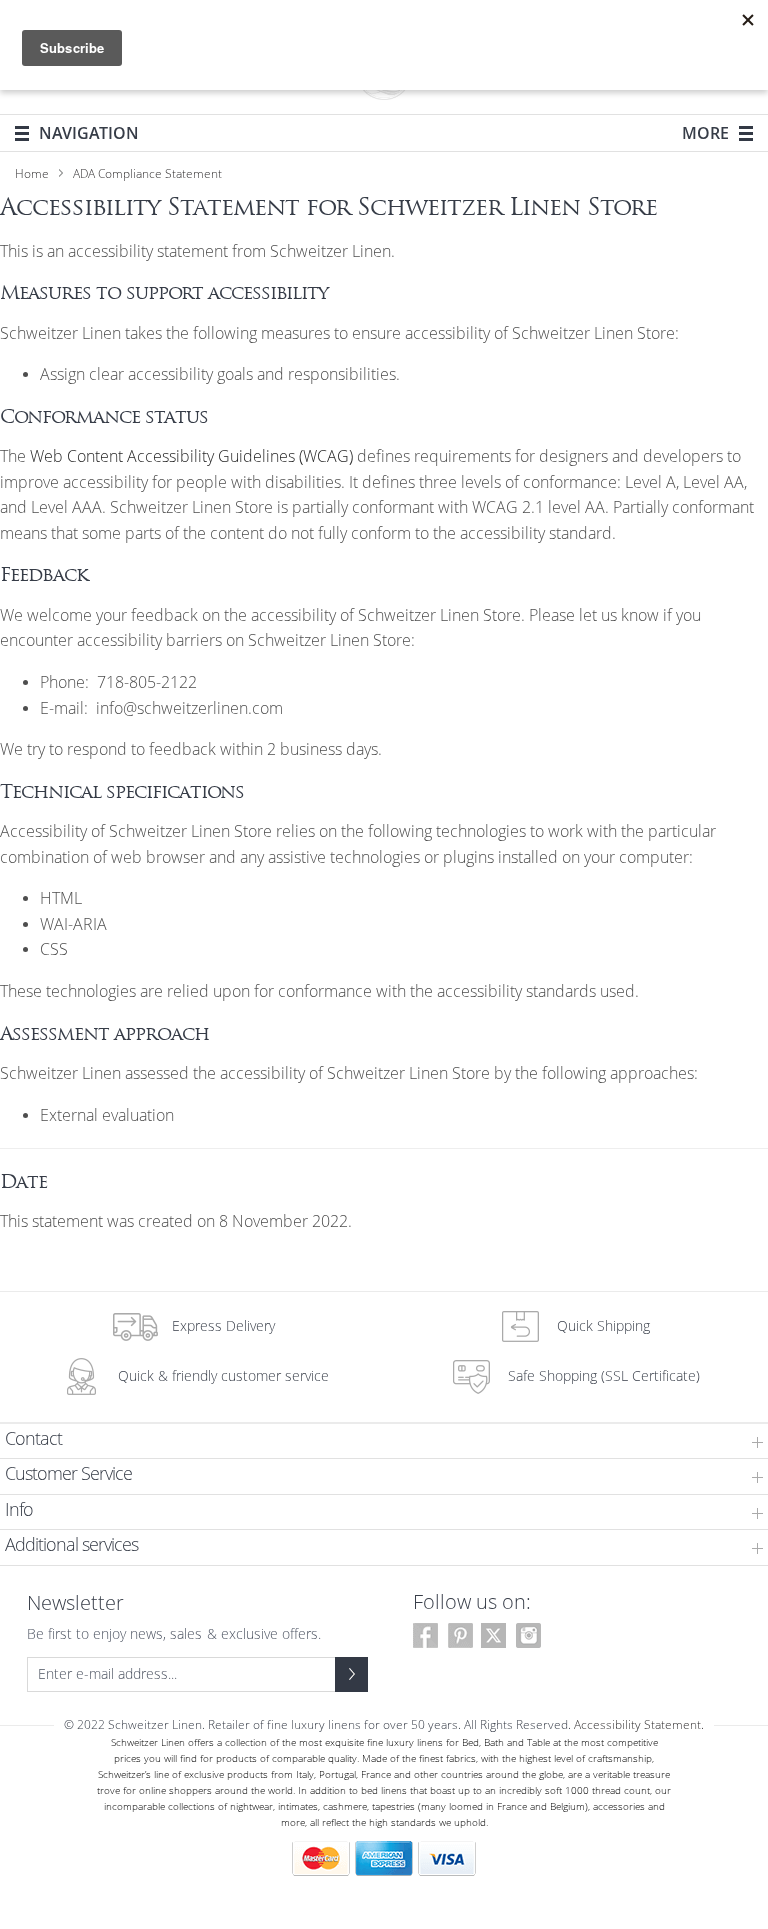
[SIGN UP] (351, 1674)
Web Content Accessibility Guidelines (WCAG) (191, 456)
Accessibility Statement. (639, 1725)
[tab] (384, 1441)
